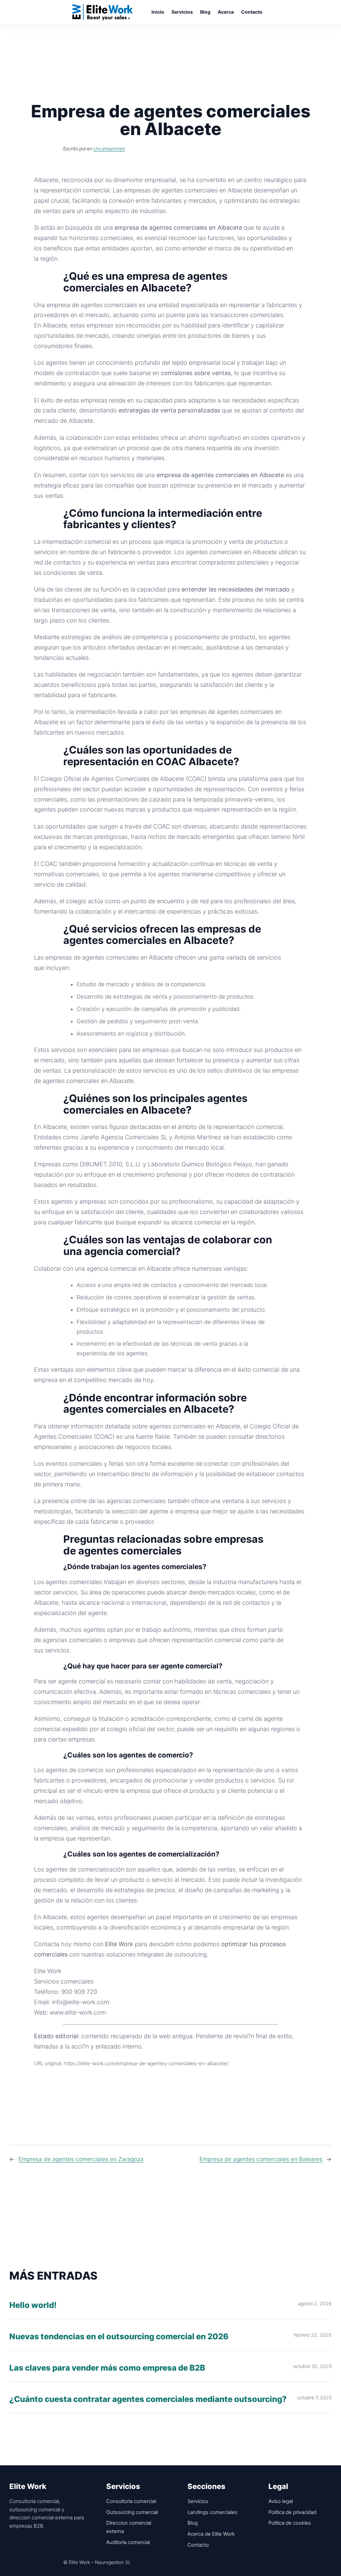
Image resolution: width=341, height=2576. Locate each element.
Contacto (198, 2545)
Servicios (198, 2501)
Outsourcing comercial (132, 2512)
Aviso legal (281, 2501)
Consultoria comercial (131, 2501)
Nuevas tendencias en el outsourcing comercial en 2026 (119, 2337)
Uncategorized (109, 149)
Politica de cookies (290, 2523)
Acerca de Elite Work (211, 2534)
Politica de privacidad (292, 2512)
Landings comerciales (212, 2512)
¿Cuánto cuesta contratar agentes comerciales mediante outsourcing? (148, 2399)
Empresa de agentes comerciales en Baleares (261, 2159)
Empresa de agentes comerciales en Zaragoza (81, 2159)
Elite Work (103, 12)
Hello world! (33, 2305)
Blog (193, 2523)
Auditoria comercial (128, 2542)
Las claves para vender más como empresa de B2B (107, 2368)
